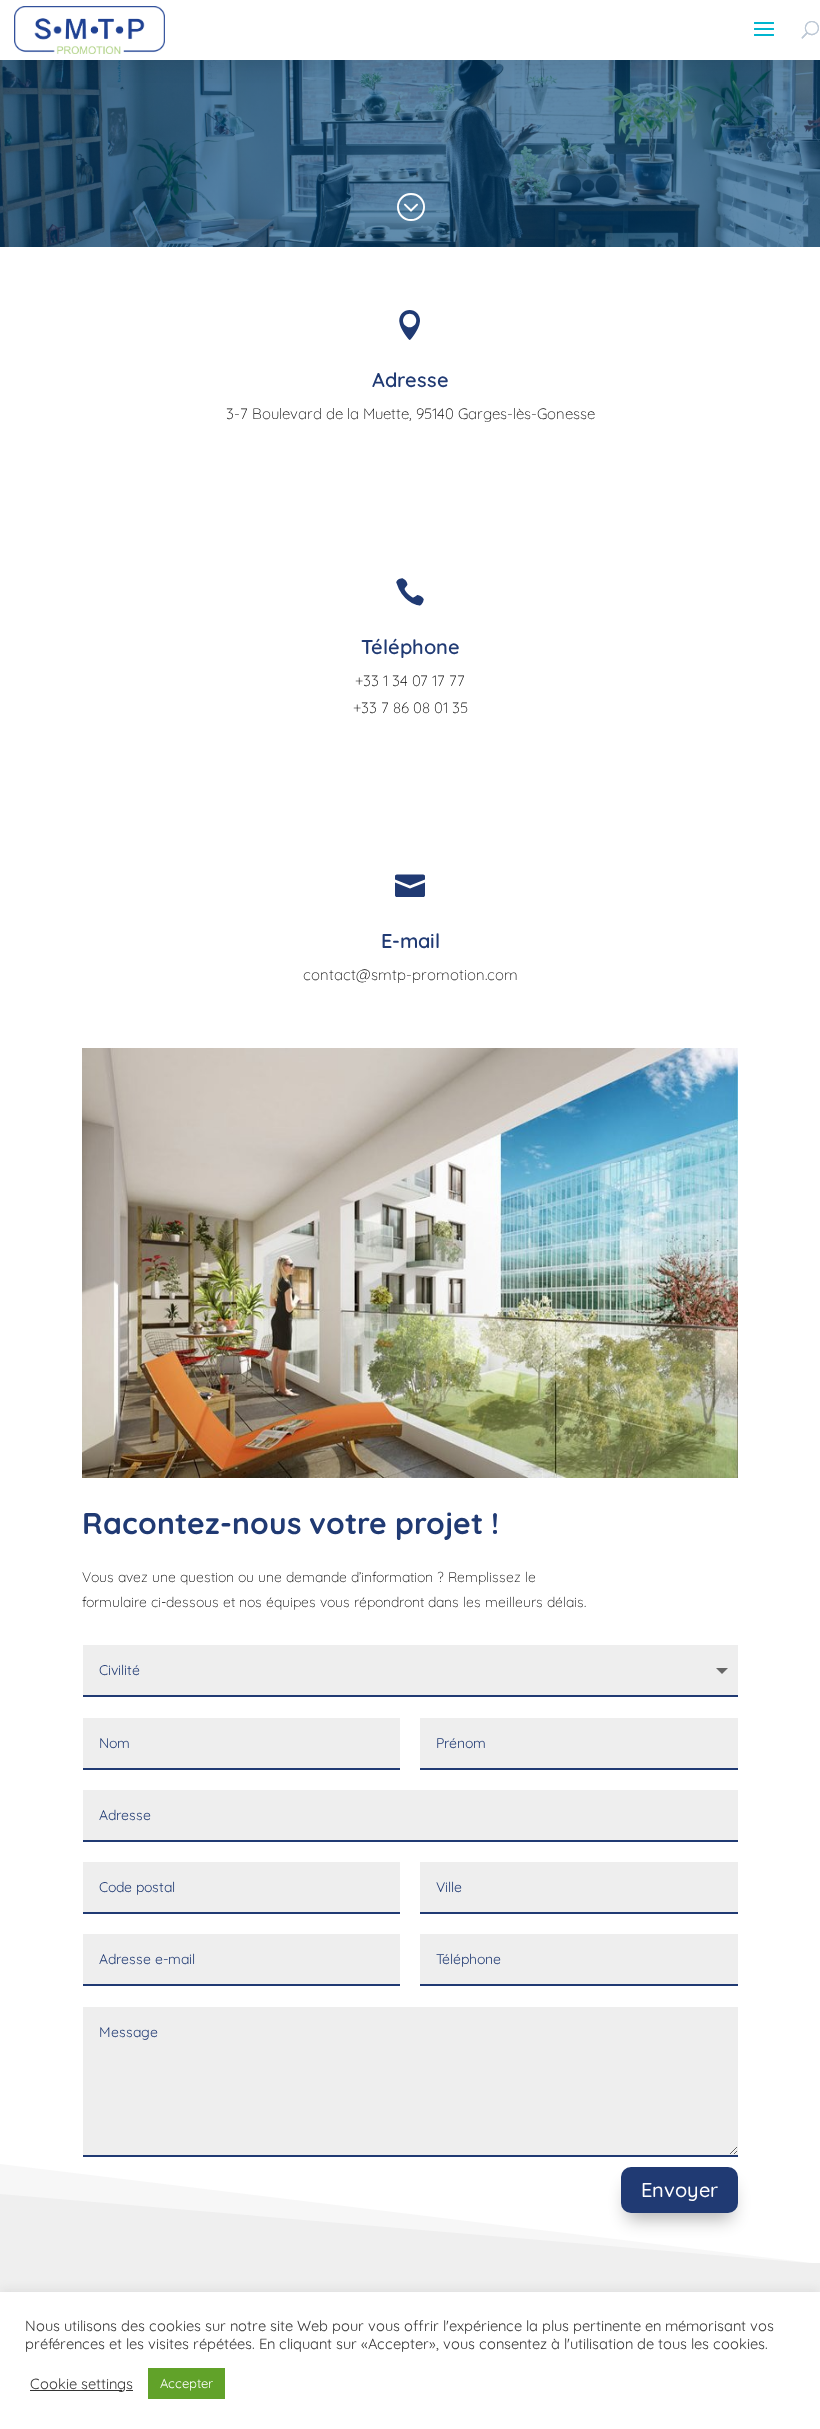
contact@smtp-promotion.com (410, 974)
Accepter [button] (186, 2383)
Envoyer (679, 2189)
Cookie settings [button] (81, 2384)
